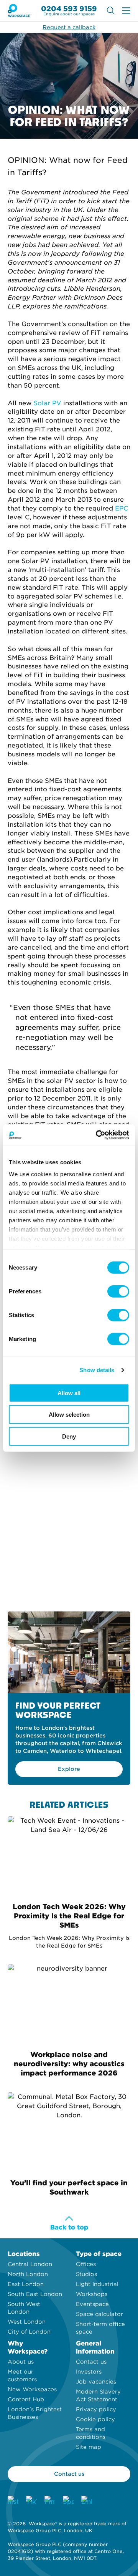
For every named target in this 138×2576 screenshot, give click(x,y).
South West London (24, 2308)
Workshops (92, 2294)
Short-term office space (100, 2328)
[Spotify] (68, 2501)
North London (28, 2274)
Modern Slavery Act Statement (98, 2395)
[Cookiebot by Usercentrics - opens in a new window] (97, 1135)
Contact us (91, 2362)
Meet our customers (22, 2375)
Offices (86, 2264)
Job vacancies (96, 2382)
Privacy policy (96, 2409)
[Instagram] (13, 2501)
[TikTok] (31, 2501)
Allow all (69, 1393)
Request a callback (69, 27)
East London (26, 2284)
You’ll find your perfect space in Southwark (69, 2187)
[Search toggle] (111, 11)
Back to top (69, 2227)
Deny (69, 1436)
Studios (86, 2274)
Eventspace (92, 2304)
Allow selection (69, 1415)
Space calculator (99, 2314)
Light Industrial (97, 2284)
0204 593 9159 (69, 9)
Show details (97, 1370)
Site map (89, 2447)
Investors (89, 2372)
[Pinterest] (50, 2501)
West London (27, 2322)
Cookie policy (95, 2419)
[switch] (118, 1291)
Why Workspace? (28, 2347)
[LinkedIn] (87, 2501)
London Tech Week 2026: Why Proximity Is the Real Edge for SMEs (69, 1916)
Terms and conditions (91, 2433)
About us (21, 2362)
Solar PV (47, 403)
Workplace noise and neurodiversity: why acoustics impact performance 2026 (69, 2064)
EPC (122, 508)
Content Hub (26, 2399)
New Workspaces (32, 2389)
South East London (35, 2294)
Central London (30, 2264)
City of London (29, 2332)
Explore (69, 1769)
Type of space (99, 2254)
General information (95, 2347)
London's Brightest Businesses (35, 2413)
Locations (24, 2254)
